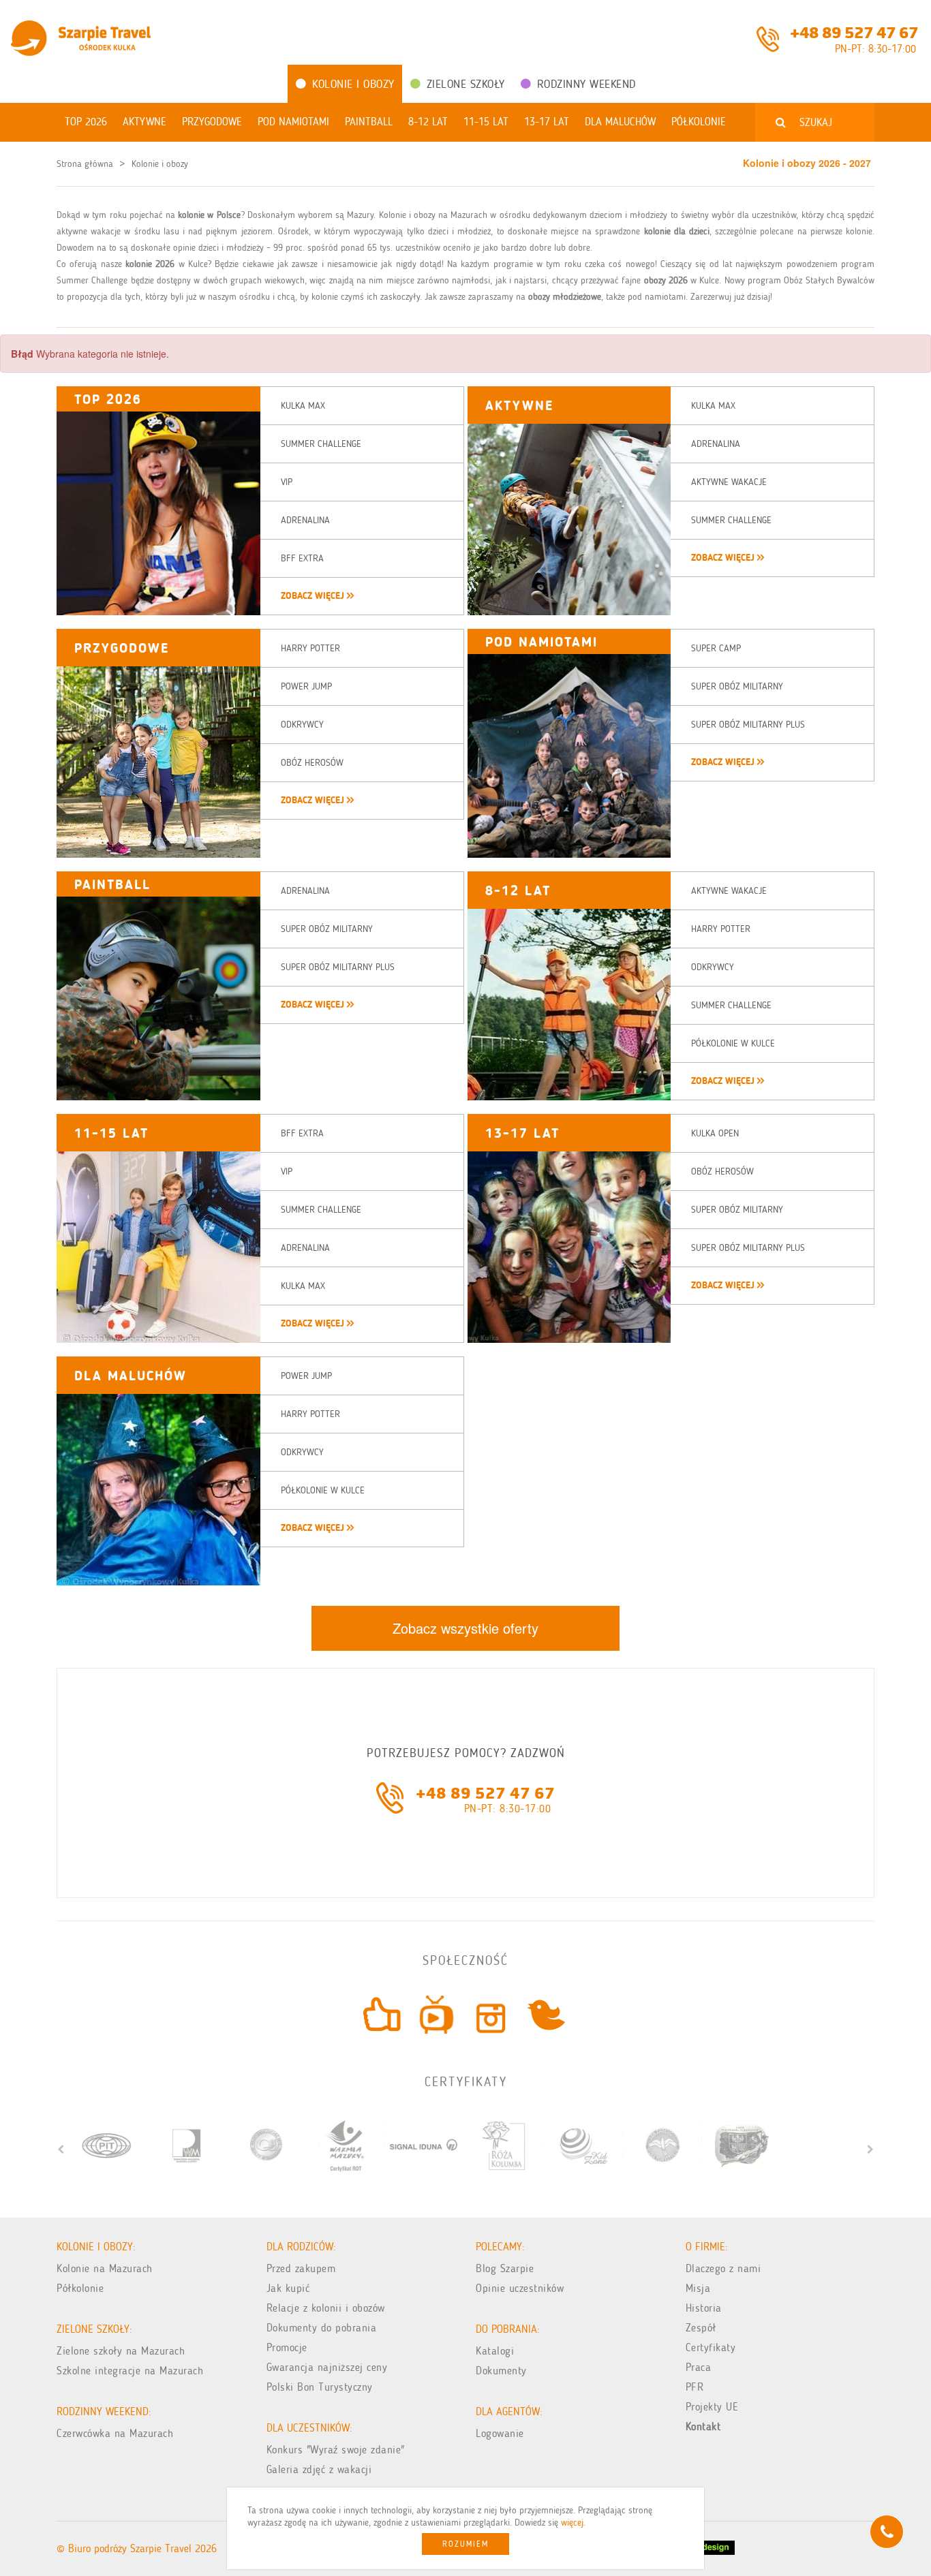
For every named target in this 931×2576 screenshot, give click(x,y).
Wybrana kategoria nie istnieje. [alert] (90, 354)
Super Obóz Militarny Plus (748, 725)
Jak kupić (288, 2288)
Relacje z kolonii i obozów (326, 2308)
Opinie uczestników (520, 2288)
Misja (698, 2288)
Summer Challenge (321, 444)
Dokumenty (501, 2371)
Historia (704, 2308)
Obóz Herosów (312, 763)
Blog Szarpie (505, 2268)
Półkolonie (80, 2288)
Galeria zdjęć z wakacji (319, 2469)
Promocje (287, 2347)
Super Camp (716, 648)
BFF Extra (302, 558)
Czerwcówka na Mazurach (115, 2433)
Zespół (701, 2328)
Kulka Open (715, 1133)
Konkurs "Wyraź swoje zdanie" (336, 2450)
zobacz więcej (314, 596)
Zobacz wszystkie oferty (465, 1628)
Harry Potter (310, 648)
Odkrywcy (302, 725)
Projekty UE (712, 2407)
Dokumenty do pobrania (322, 2328)
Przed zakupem (301, 2268)
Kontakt (703, 2426)
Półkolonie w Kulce (733, 1043)
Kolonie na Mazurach (105, 2268)
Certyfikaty (711, 2347)
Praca (699, 2367)
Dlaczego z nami (723, 2268)
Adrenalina (305, 520)
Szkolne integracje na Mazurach (130, 2371)
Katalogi (495, 2351)
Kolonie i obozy (353, 84)
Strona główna (85, 164)
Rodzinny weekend (586, 84)
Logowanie (500, 2433)
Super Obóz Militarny (737, 686)
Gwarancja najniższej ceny (327, 2367)
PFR (695, 2387)
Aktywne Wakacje (729, 482)
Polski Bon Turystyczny (320, 2387)
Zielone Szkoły (466, 84)
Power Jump (306, 686)
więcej (572, 2523)
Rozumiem (465, 2544)
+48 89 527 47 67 (854, 31)
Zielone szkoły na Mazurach (121, 2351)
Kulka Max (303, 406)
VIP (287, 482)
